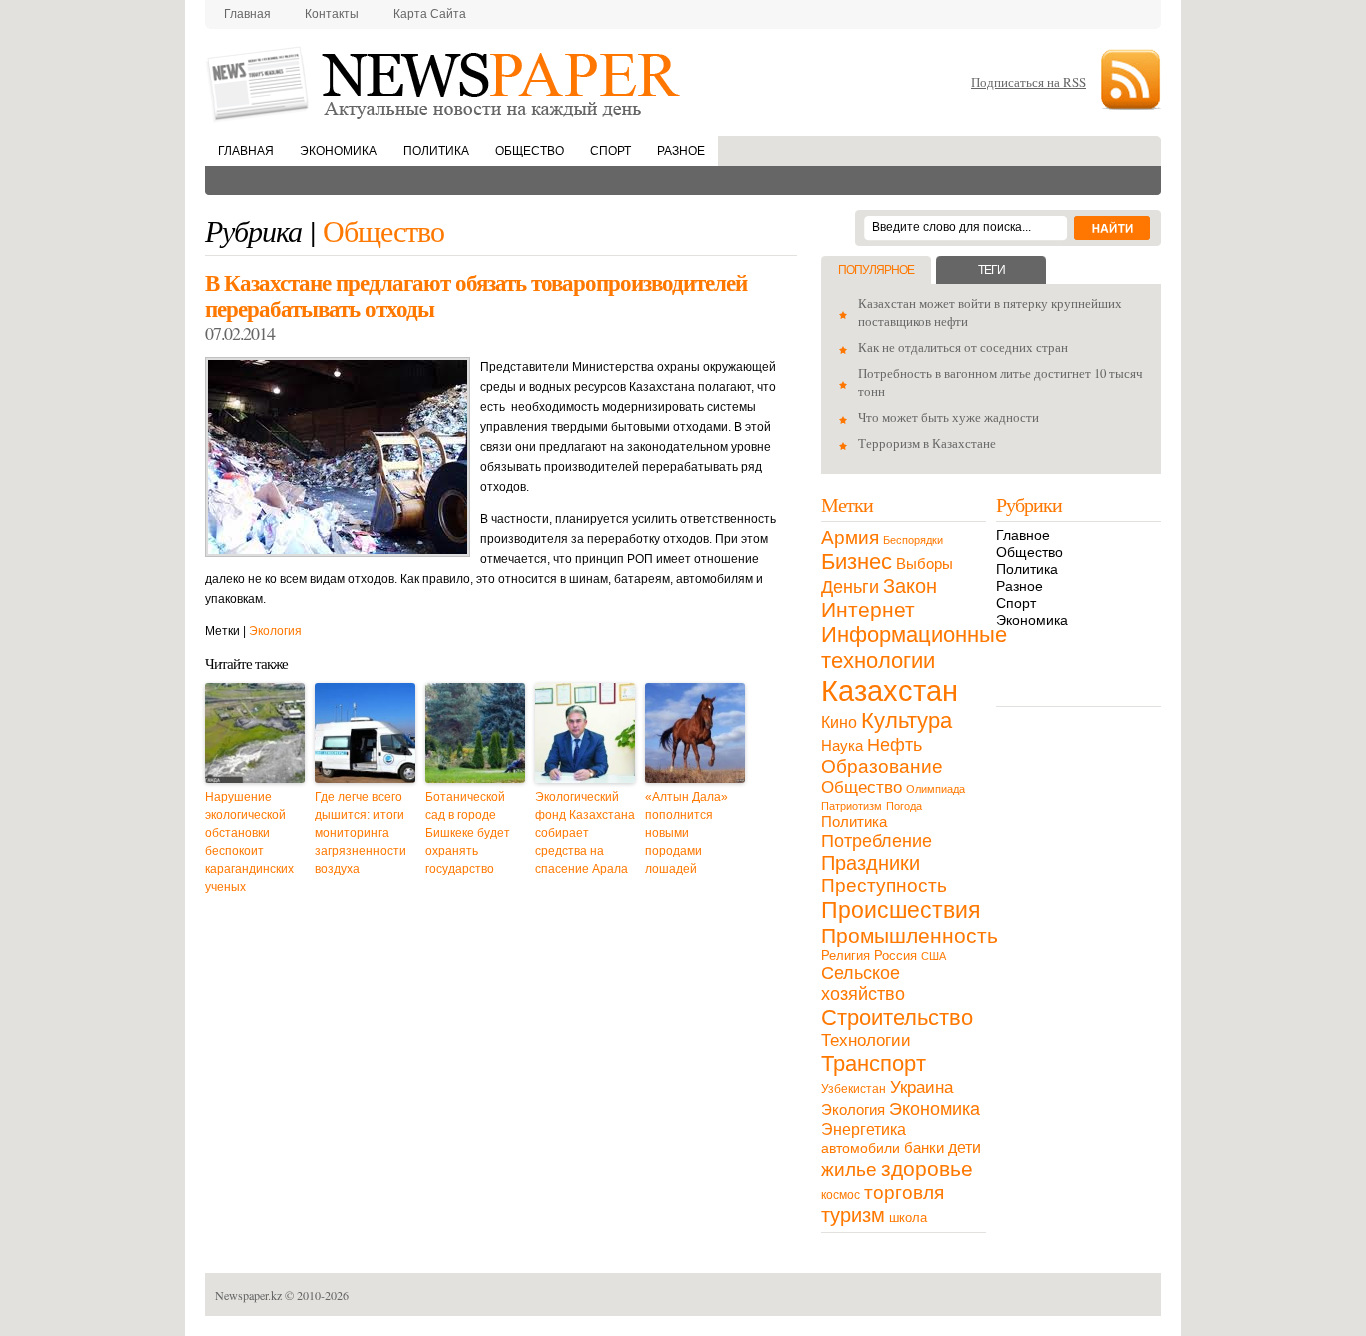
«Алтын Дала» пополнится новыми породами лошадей (686, 833)
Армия (850, 537)
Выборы (924, 563)
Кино (839, 722)
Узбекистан (853, 1089)
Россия (895, 955)
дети (964, 1147)
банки (924, 1148)
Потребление (876, 840)
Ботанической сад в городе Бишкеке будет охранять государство (467, 833)
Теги (991, 270)
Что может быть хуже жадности (948, 417)
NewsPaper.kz (445, 82)
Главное (1023, 535)
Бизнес (856, 561)
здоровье (927, 1168)
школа (908, 1217)
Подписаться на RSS (1028, 82)
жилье (849, 1169)
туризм (853, 1215)
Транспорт (873, 1063)
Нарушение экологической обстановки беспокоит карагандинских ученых (249, 842)
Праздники (870, 863)
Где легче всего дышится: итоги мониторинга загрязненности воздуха (360, 833)
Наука (842, 745)
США (933, 956)
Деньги (850, 586)
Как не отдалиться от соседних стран (963, 347)
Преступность (884, 885)
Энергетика (863, 1129)
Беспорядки (913, 540)
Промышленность (909, 935)
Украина (921, 1087)
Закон (910, 586)
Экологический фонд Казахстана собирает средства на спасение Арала (585, 833)
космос (840, 1195)
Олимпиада (935, 789)
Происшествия (900, 910)
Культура (906, 720)
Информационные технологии (914, 647)
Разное (681, 151)
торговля (904, 1192)
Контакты (332, 14)
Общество (529, 151)
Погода (904, 806)
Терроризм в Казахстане (927, 443)
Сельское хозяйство (863, 983)
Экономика (338, 151)
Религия (845, 955)
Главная (247, 14)
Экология (275, 631)
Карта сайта (429, 14)
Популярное (876, 270)
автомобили (860, 1148)
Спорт (610, 151)
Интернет (868, 609)
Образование (882, 766)
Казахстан (889, 690)
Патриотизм (851, 806)
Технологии (866, 1040)
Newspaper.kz (248, 1295)
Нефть (894, 744)
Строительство (897, 1017)
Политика (436, 151)
